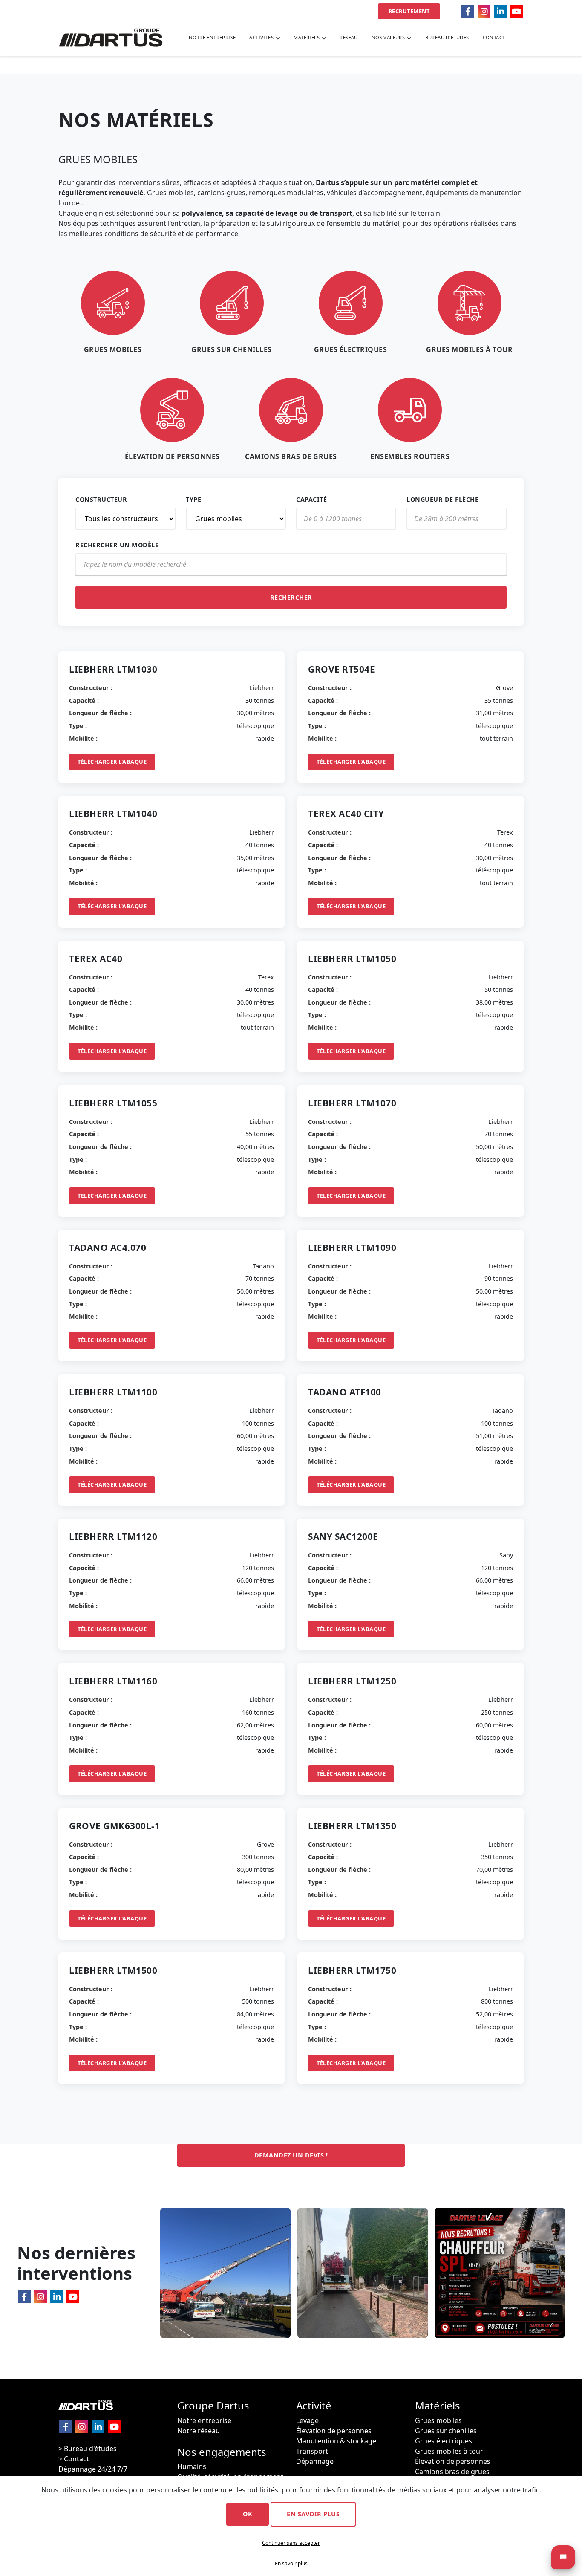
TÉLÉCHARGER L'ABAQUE (112, 762)
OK (248, 2514)
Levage (307, 2420)
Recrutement (409, 11)
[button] (265, 38)
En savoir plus (313, 2514)
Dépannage (315, 2461)
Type (193, 499)
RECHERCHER (291, 597)
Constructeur (101, 499)
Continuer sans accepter (291, 2543)
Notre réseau (199, 2431)
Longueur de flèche (442, 499)
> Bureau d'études (88, 2449)
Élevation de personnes (334, 2431)
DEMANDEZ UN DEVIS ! (291, 2155)
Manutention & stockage (336, 2441)
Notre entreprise (204, 2420)
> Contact (74, 2459)
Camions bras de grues (452, 2472)
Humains (192, 2466)
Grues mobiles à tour (449, 2451)
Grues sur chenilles (446, 2431)
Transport (312, 2451)
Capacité (311, 499)
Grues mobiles (438, 2420)
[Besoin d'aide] (563, 2557)
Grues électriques (444, 2441)
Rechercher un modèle (117, 545)
